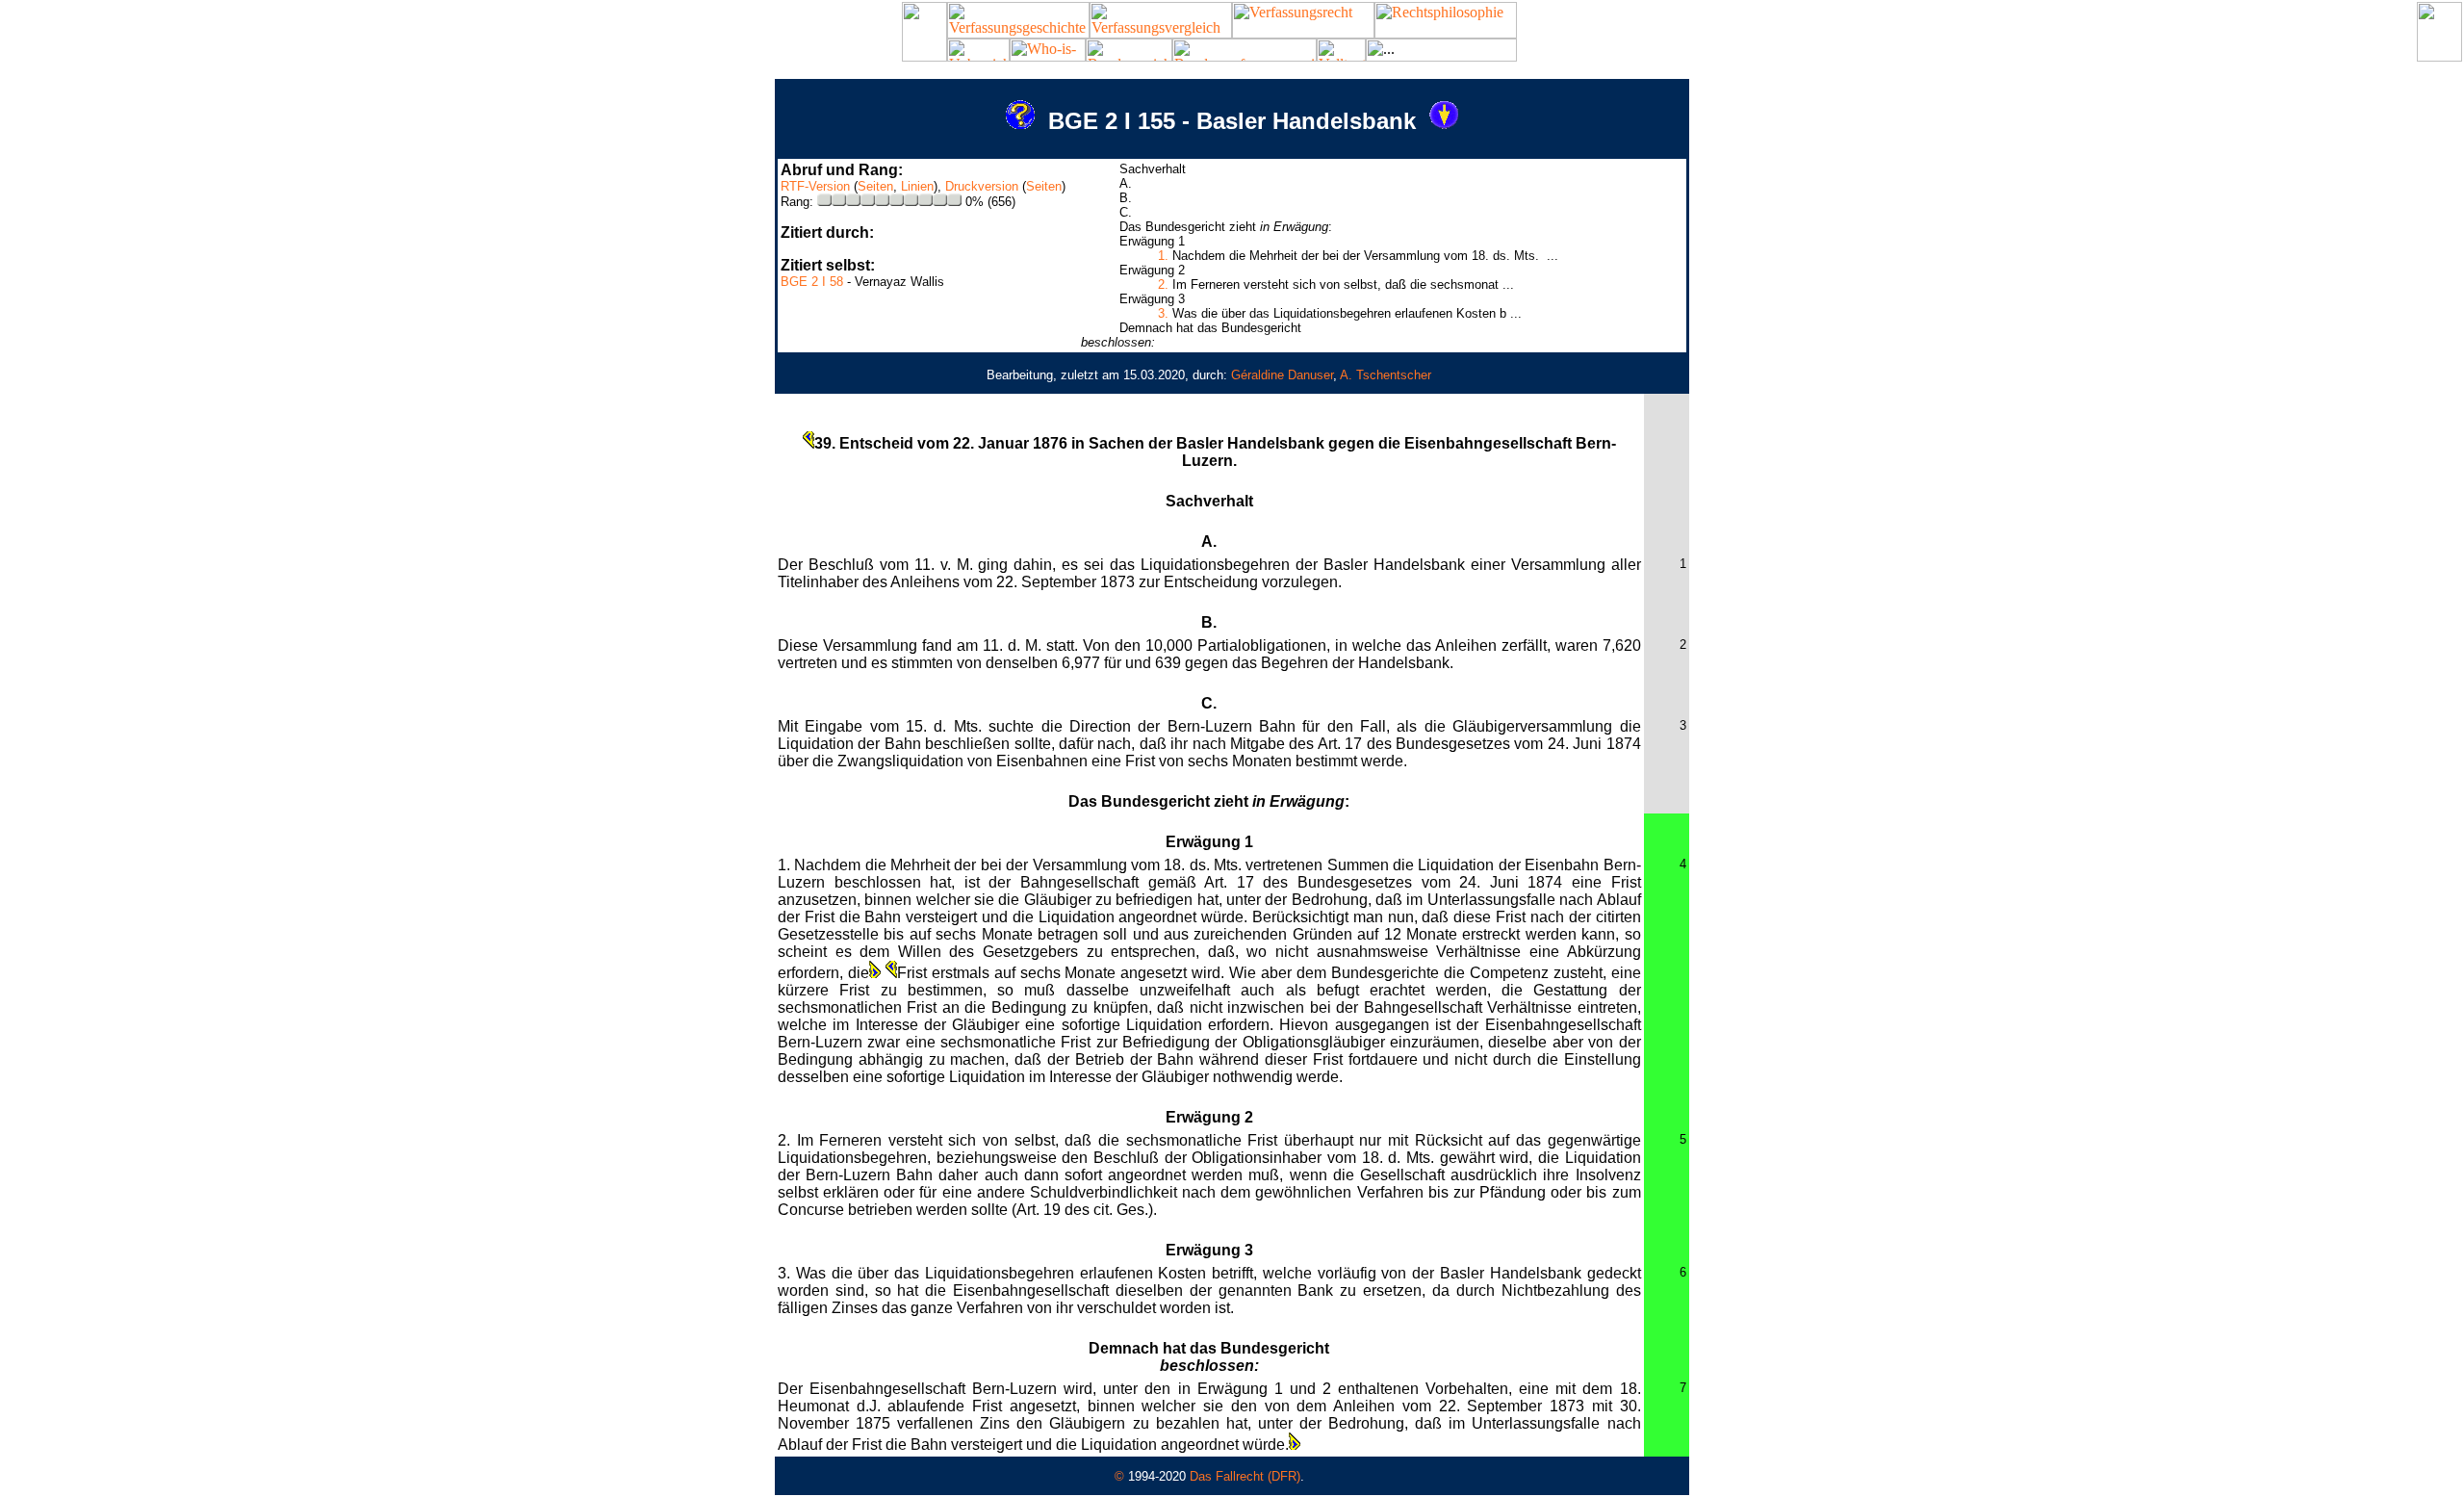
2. (1163, 284)
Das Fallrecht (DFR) (1245, 1476)
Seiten (875, 186)
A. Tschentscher (1386, 375)
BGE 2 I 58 (812, 282)
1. (1163, 256)
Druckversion (982, 186)
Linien (917, 186)
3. (1163, 313)
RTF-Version (815, 186)
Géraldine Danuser (1282, 375)
